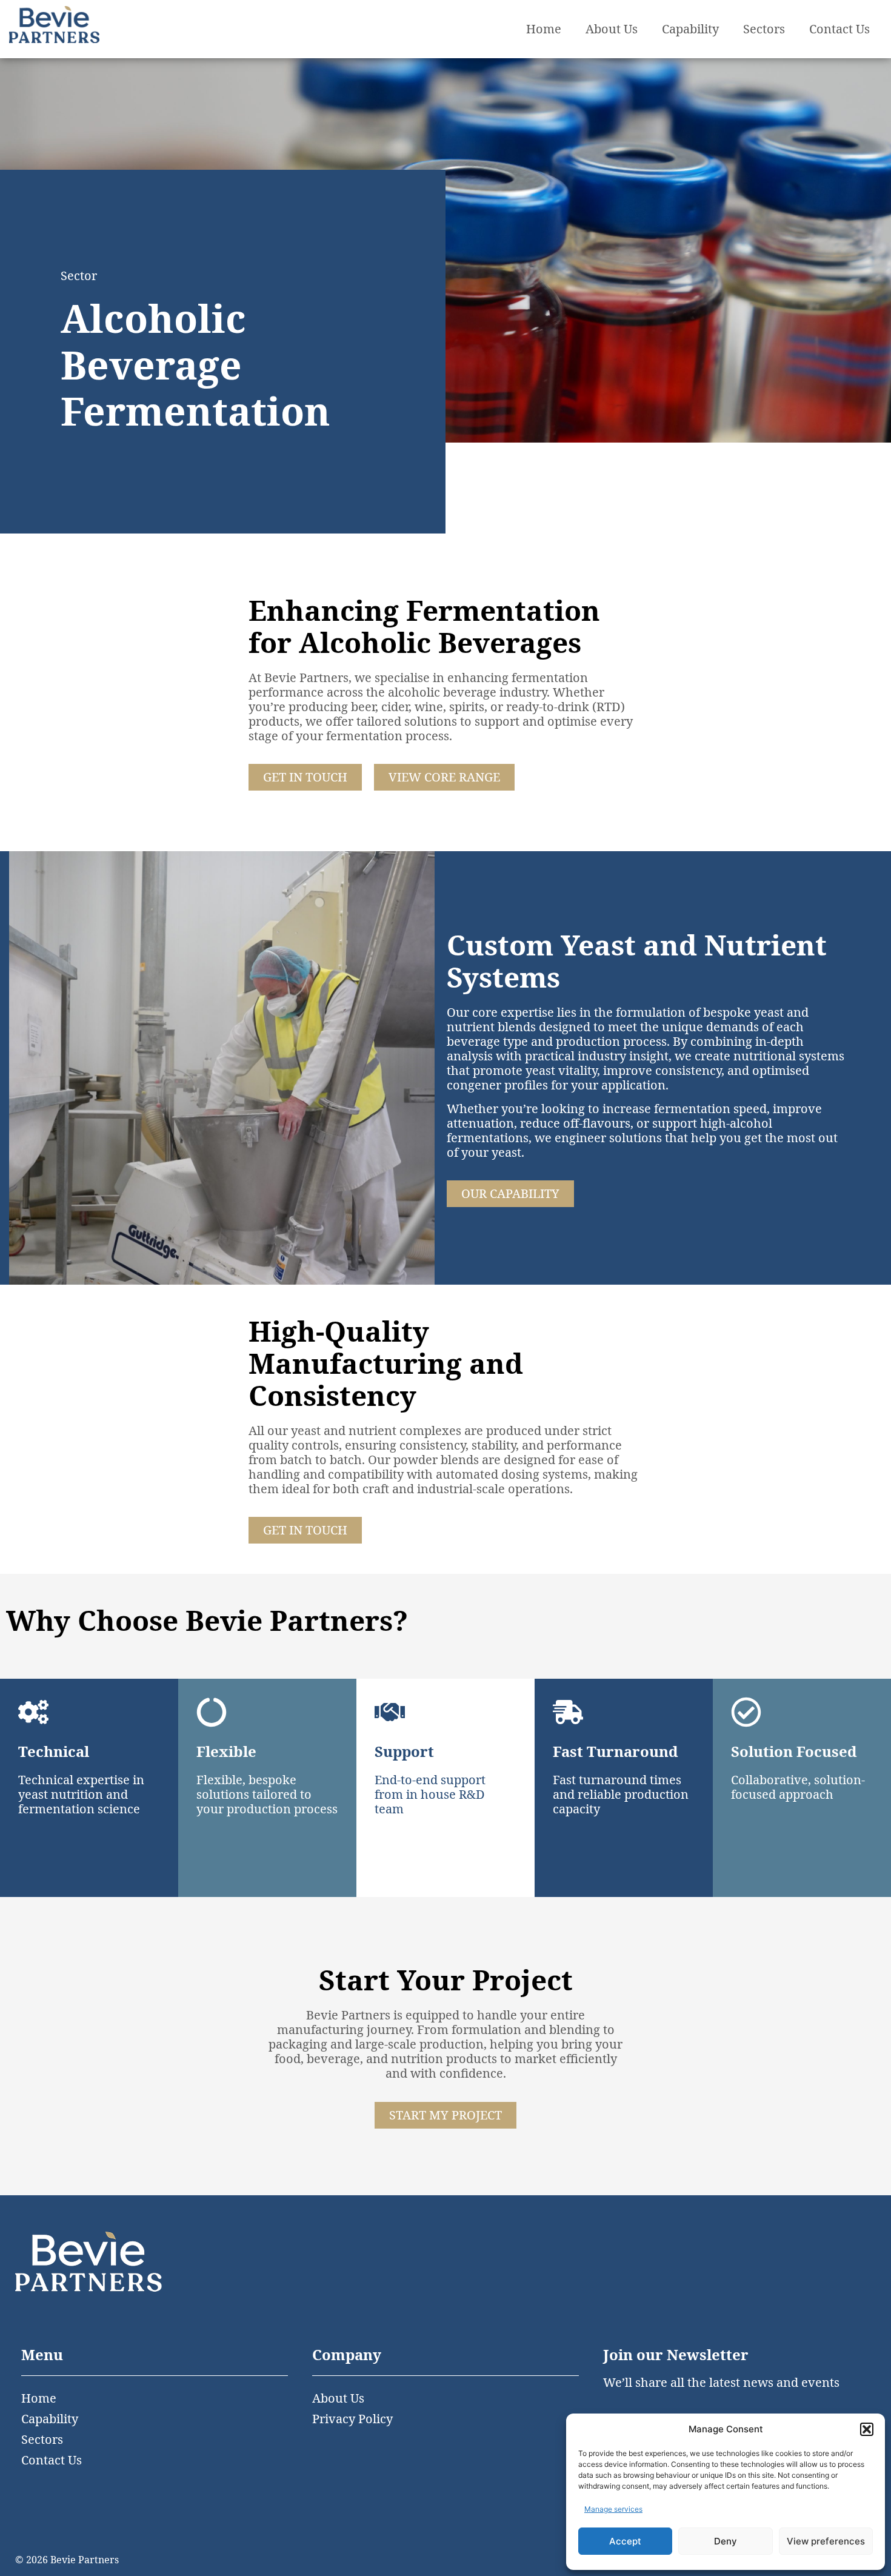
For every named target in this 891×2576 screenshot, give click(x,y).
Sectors (764, 29)
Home (544, 29)
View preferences (826, 2541)
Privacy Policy (352, 2419)
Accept (625, 2541)
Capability (690, 29)
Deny (726, 2541)
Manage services (613, 2509)
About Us (612, 29)
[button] (867, 2429)
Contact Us (839, 29)
